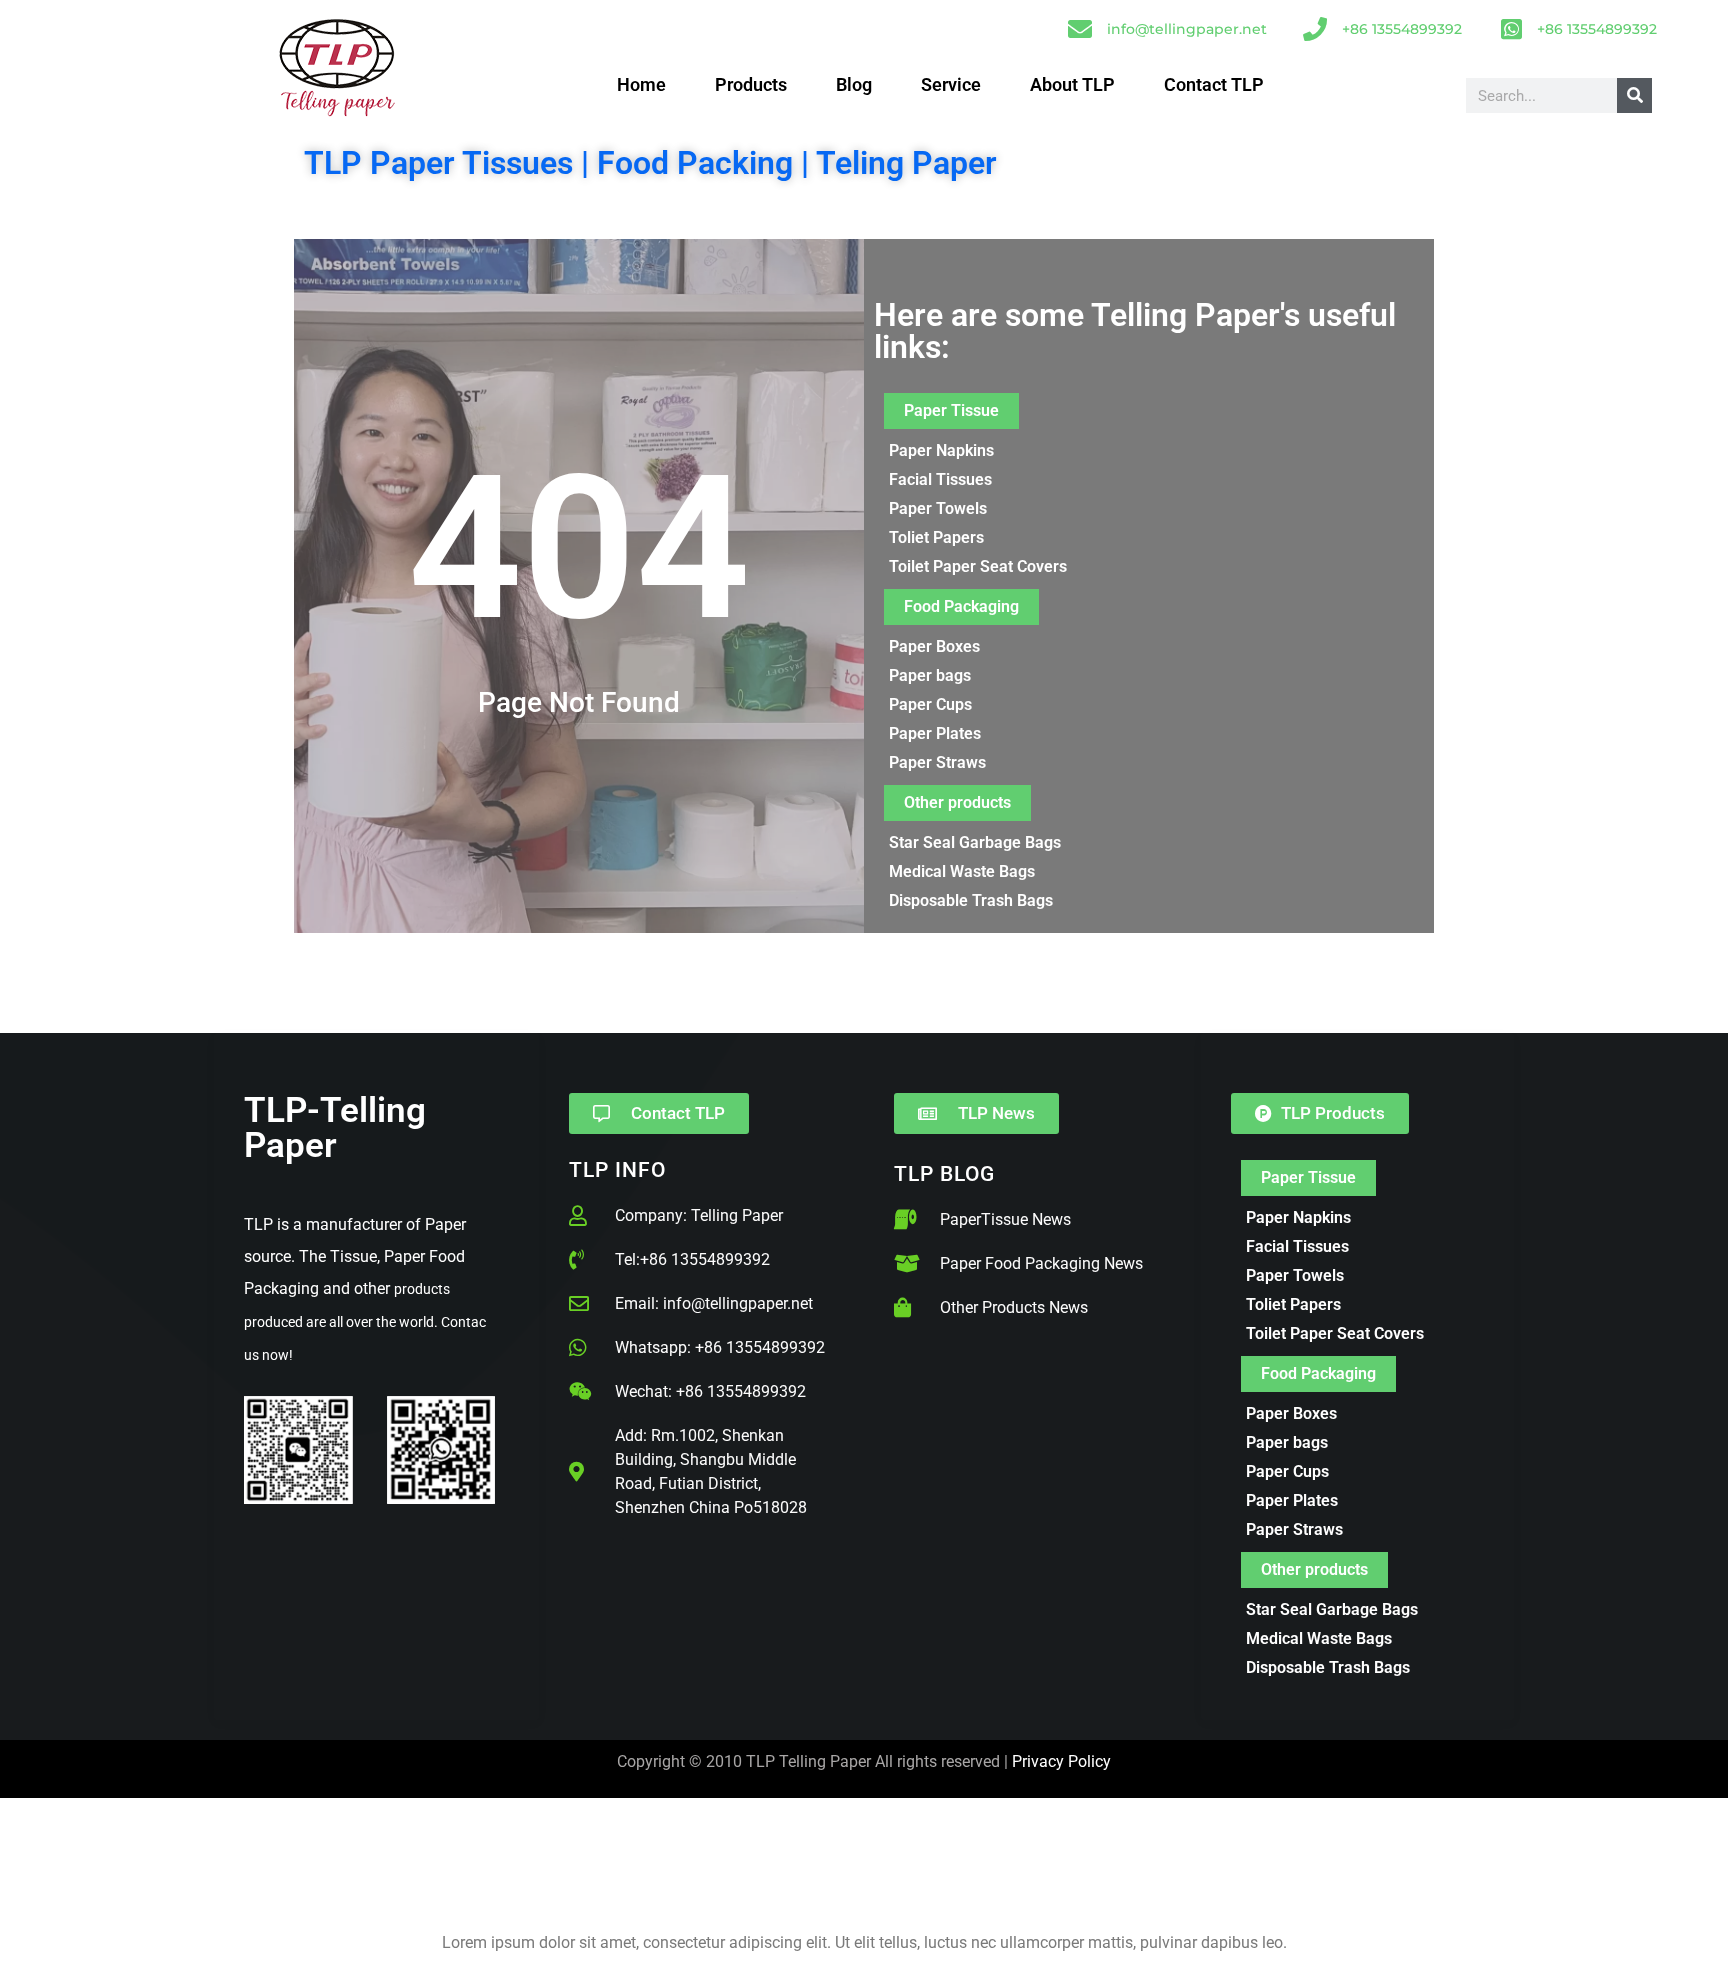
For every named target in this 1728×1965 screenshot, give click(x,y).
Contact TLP (1214, 85)
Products (751, 85)
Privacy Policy (1061, 1761)
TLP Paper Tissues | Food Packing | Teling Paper (650, 163)
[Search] (1634, 95)
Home (641, 85)
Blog (854, 85)
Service (951, 85)
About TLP (1072, 85)
